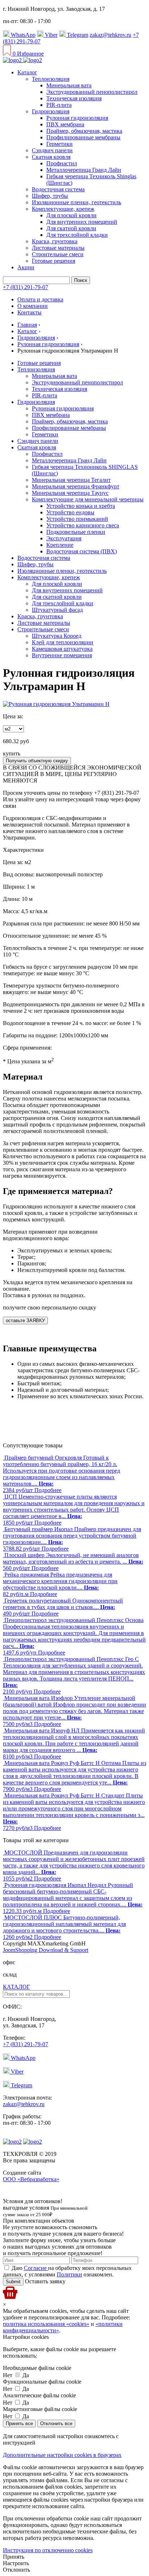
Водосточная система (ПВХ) (82, 551)
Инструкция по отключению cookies (48, 2550)
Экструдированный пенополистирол (92, 92)
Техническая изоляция (74, 98)
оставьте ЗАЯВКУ (25, 1320)
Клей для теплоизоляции (63, 642)
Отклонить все (56, 2424)
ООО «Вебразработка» (31, 2179)
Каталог (27, 72)
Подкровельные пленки (76, 532)
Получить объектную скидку (37, 761)
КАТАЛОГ (16, 1987)
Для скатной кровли (71, 228)
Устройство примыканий (77, 519)
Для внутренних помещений (82, 222)
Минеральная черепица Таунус (70, 493)
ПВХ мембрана (65, 124)
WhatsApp (22, 35)
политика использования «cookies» (46, 2324)
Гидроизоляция (51, 111)
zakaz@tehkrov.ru (110, 35)
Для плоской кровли (71, 215)
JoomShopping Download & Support (46, 1950)
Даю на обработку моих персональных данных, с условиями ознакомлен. (67, 2271)
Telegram (77, 35)
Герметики (59, 144)
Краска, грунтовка (55, 241)
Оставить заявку (44, 2281)
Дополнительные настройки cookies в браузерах (62, 2455)
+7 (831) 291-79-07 (25, 287)
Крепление (60, 545)
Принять (14, 2557)
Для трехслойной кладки (77, 235)
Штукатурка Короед (57, 636)
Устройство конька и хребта (81, 506)
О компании (33, 306)
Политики (69, 2274)
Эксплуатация (64, 538)
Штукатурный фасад (57, 610)
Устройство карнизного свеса (83, 525)
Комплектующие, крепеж (63, 209)
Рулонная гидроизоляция (77, 118)
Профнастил (62, 163)
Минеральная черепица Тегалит (71, 480)
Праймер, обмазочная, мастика (84, 131)
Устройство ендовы (70, 512)
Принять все (19, 2424)
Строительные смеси (58, 254)
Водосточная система (58, 189)
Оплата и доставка (40, 299)
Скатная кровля (51, 157)
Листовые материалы (58, 248)
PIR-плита (59, 105)
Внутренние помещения (62, 655)
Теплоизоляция (51, 79)
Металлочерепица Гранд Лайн (84, 170)
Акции (26, 267)
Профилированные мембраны (83, 137)
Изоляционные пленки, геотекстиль (76, 202)
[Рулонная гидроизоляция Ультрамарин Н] (56, 704)
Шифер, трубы (50, 196)
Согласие (36, 2268)
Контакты (29, 312)
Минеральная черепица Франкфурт (76, 486)
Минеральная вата (69, 85)
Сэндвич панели (52, 150)
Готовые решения (54, 261)
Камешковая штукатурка (62, 649)
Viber (50, 35)
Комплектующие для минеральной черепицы (88, 499)
